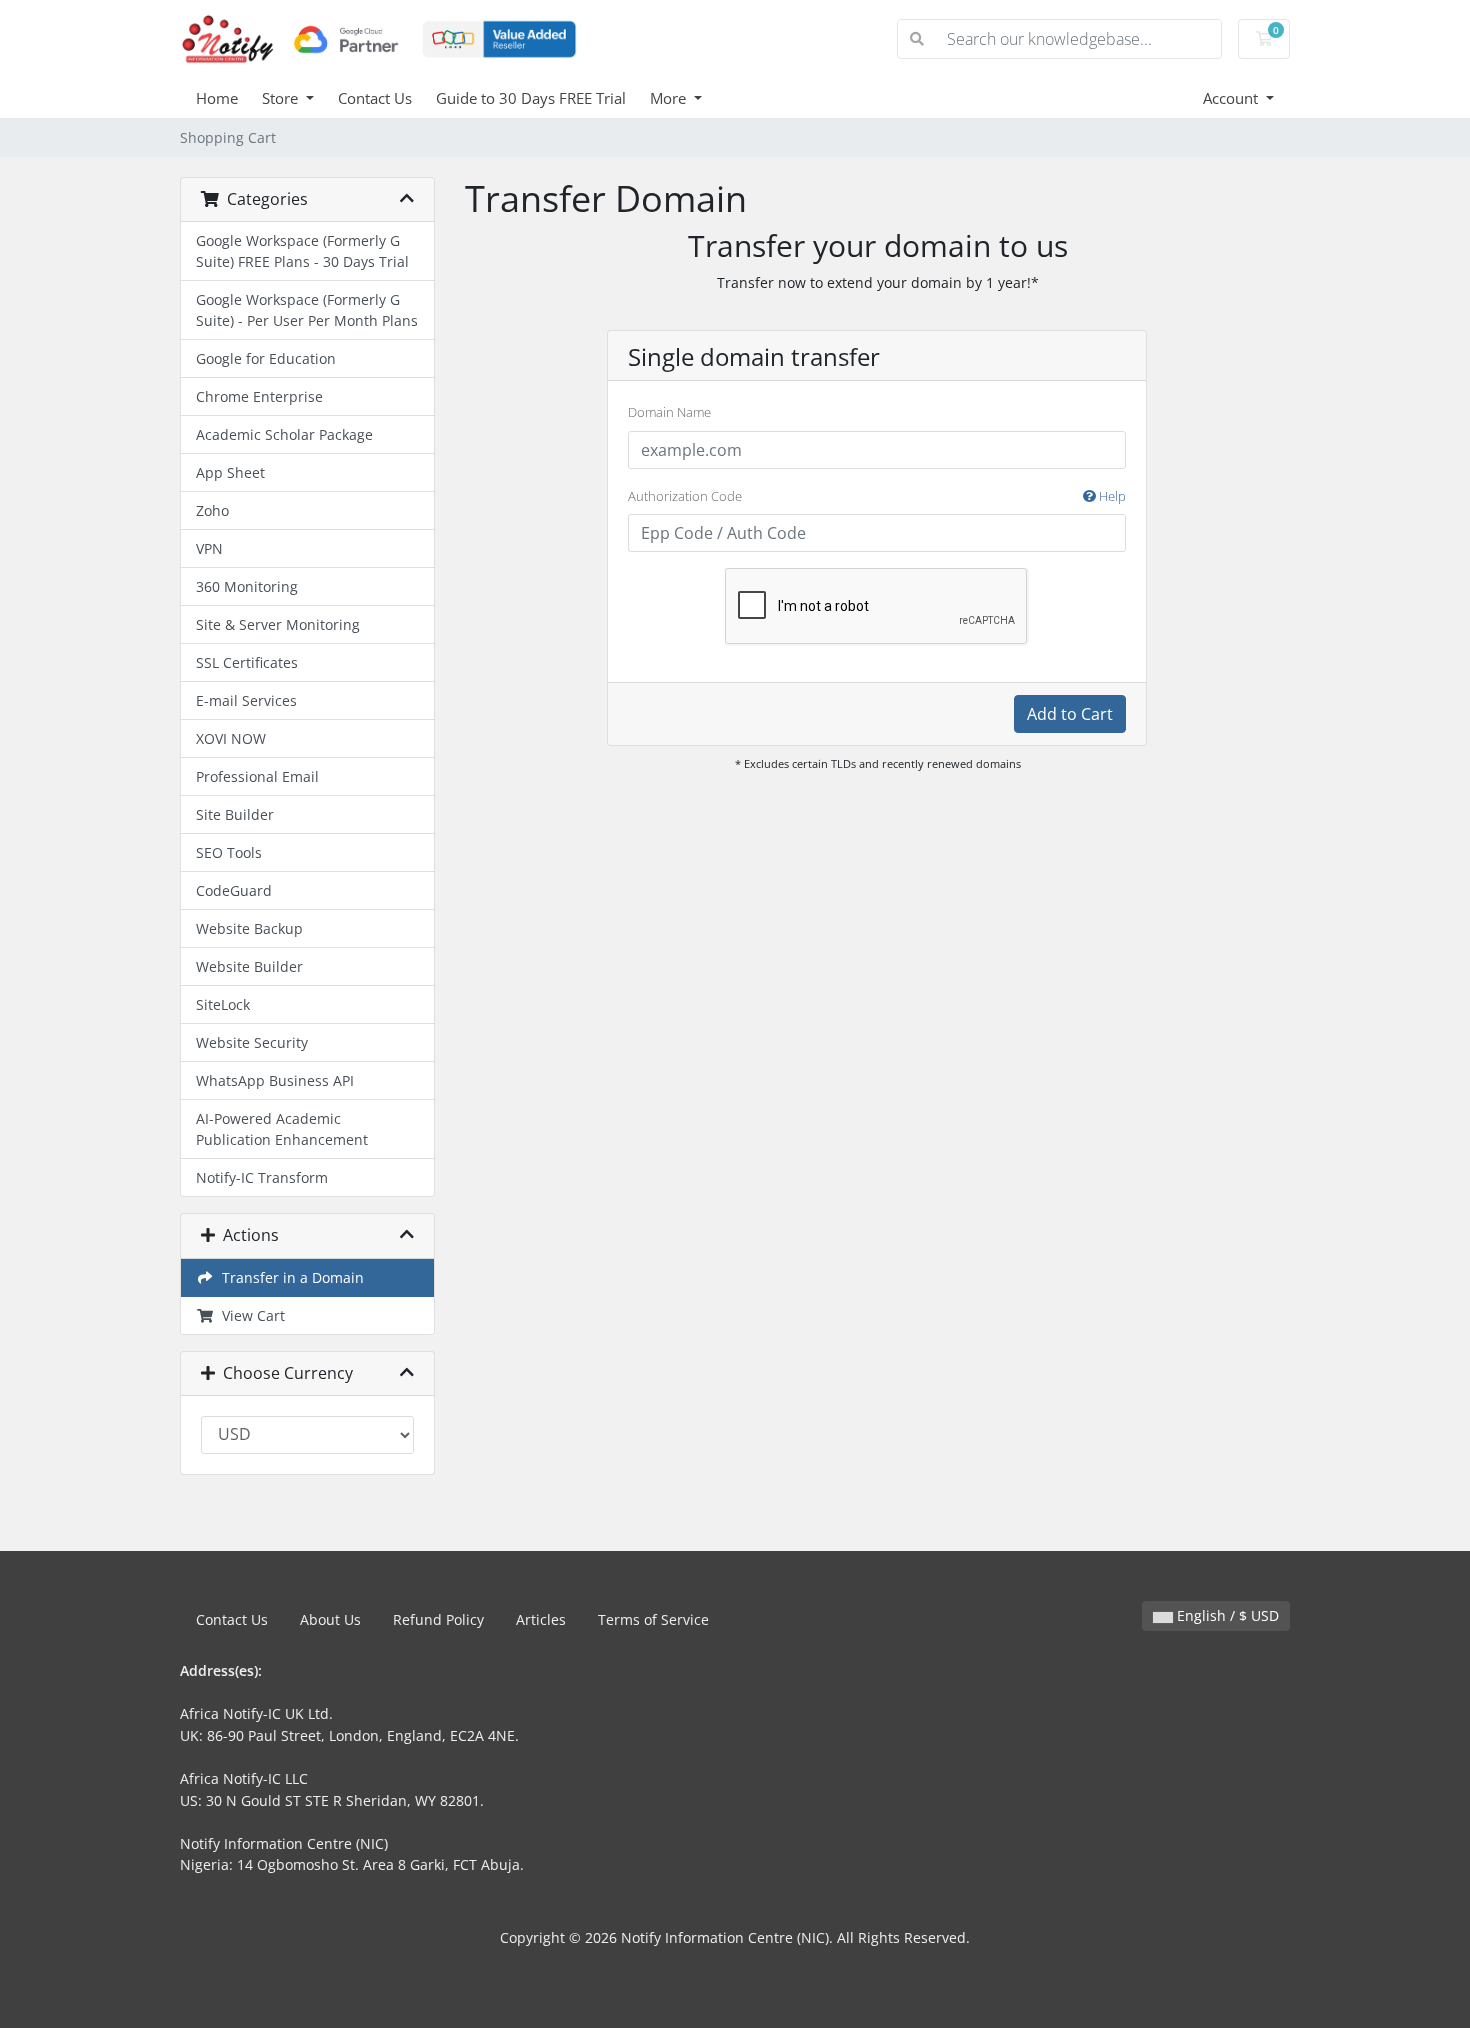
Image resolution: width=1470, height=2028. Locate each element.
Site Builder (235, 814)
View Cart (249, 1315)
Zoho (212, 510)
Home (217, 98)
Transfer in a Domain (289, 1277)
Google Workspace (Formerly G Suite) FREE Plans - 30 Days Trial (302, 251)
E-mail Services (246, 700)
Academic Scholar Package (284, 434)
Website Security (252, 1042)
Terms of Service (653, 1619)
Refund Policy (438, 1619)
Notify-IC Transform (262, 1177)
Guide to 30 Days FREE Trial (531, 98)
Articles (541, 1619)
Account (1232, 98)
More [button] (670, 98)
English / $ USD (1226, 1615)
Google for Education (266, 358)
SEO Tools (229, 852)
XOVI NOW (231, 738)
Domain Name (669, 412)
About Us (330, 1619)
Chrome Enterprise (259, 396)
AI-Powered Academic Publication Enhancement (282, 1129)
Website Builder (249, 966)
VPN (209, 548)
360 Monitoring (247, 586)
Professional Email (257, 776)
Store (282, 98)
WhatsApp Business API (275, 1080)
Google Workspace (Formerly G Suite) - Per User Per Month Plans (307, 310)
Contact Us (375, 98)
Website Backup (249, 928)
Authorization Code (877, 496)
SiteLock (223, 1004)
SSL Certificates (247, 662)
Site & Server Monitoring (278, 624)
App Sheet (230, 472)
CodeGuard (234, 890)
